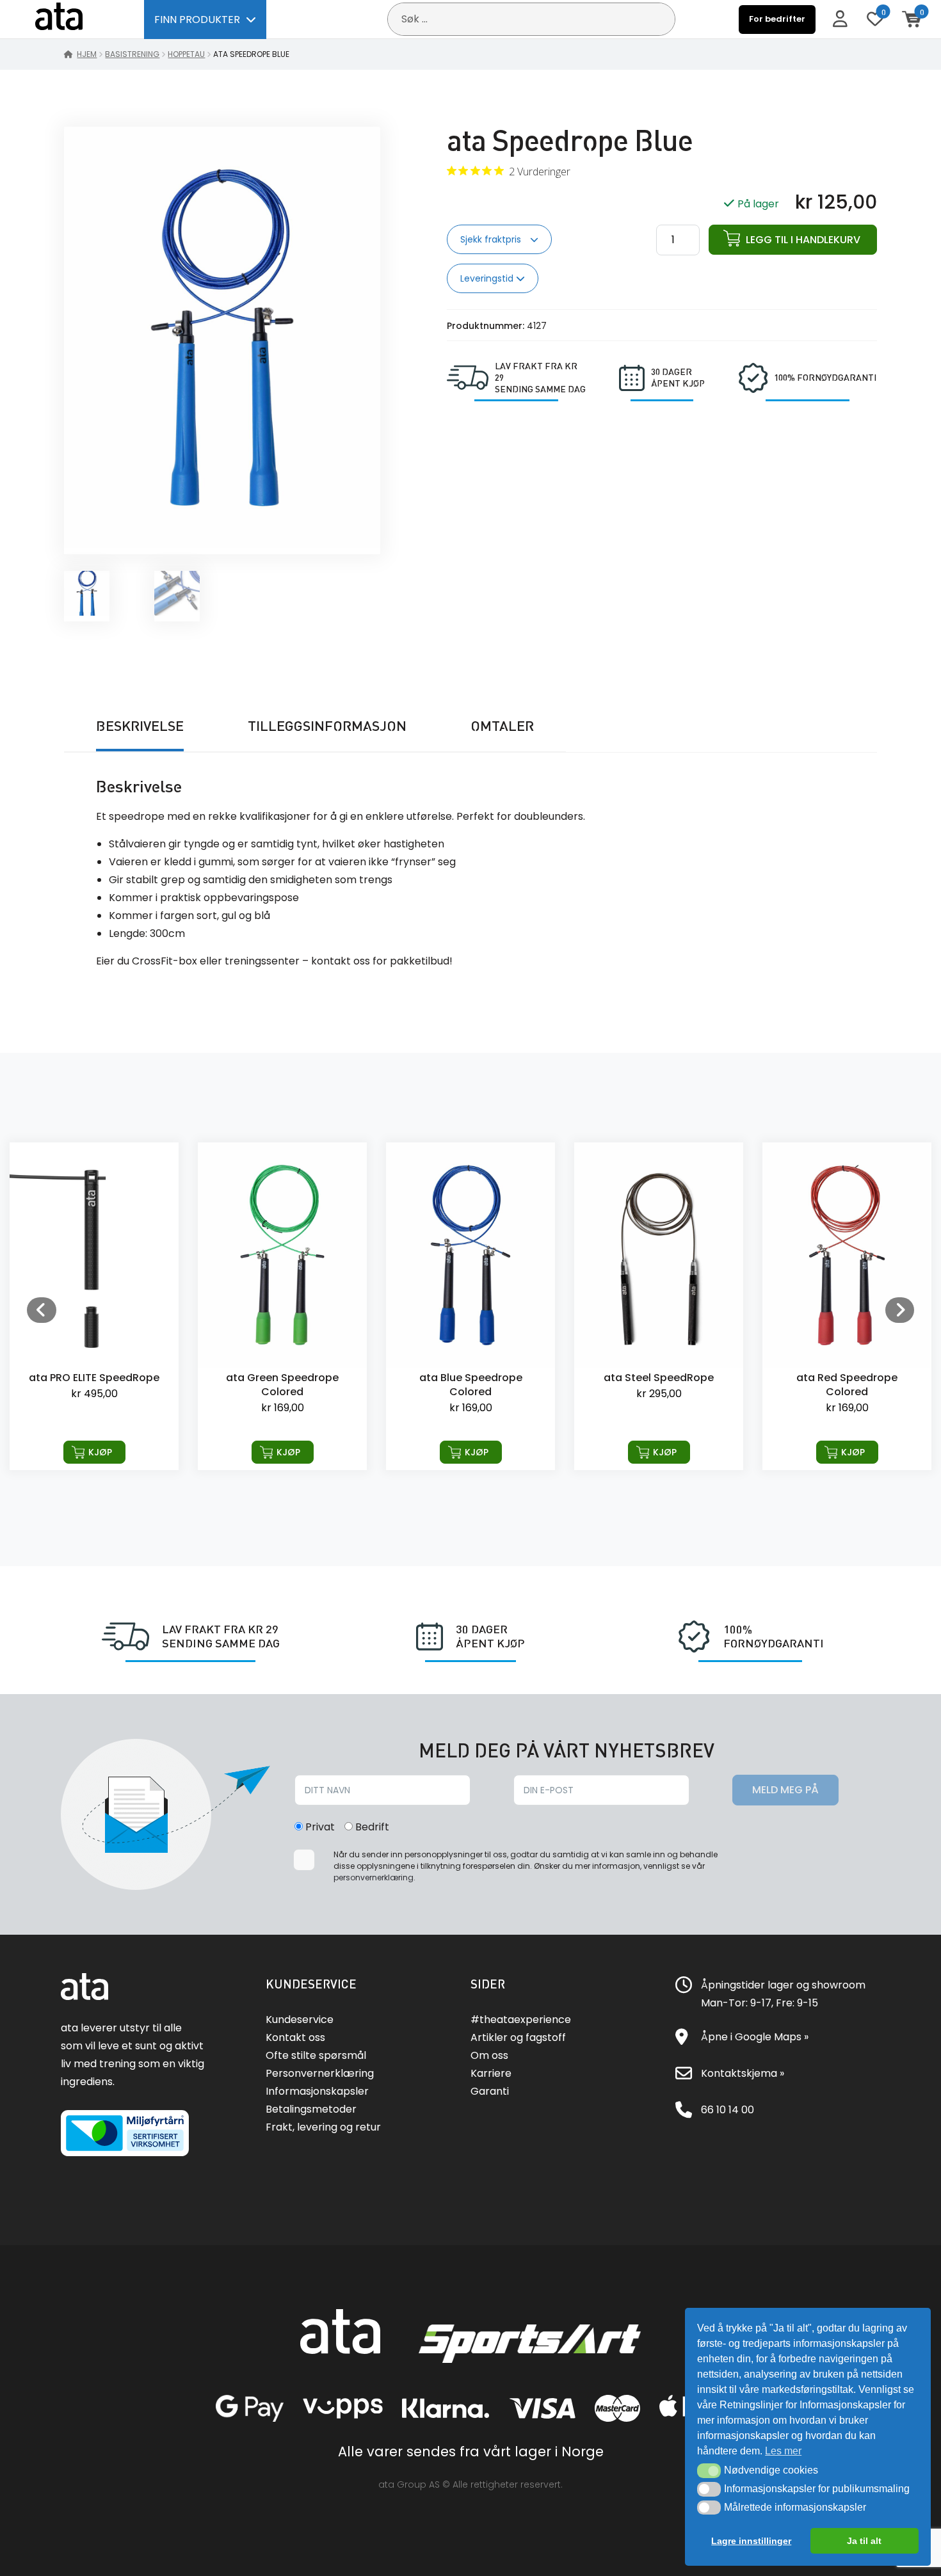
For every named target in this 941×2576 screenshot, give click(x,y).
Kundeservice (300, 2020)
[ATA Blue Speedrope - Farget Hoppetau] (282, 1306)
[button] (709, 2470)
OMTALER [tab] (502, 726)
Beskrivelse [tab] (140, 726)
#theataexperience (521, 2020)
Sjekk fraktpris (492, 239)
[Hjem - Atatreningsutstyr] (74, 19)
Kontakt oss (295, 2037)
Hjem (87, 54)
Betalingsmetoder (311, 2109)
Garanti (490, 2091)
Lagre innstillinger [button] (751, 2541)
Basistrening (132, 54)
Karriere (491, 2073)
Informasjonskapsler (317, 2091)
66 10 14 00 (728, 2110)
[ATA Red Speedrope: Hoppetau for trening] (659, 1306)
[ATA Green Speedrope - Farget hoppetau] (94, 1306)
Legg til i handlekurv (803, 240)
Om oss (489, 2055)
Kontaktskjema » (743, 2073)
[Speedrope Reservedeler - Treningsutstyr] (847, 1306)
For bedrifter (777, 19)
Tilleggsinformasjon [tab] (327, 726)
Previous (42, 1309)
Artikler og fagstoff (518, 2037)
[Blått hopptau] (222, 545)
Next (899, 1309)
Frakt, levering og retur (323, 2127)
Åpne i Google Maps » (755, 2037)
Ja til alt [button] (864, 2541)
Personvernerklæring (320, 2073)
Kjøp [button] (100, 1452)
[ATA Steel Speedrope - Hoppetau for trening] (470, 1306)
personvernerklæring (374, 1877)
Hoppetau (186, 54)
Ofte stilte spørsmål (316, 2055)
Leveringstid (488, 278)
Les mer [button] (783, 2451)
